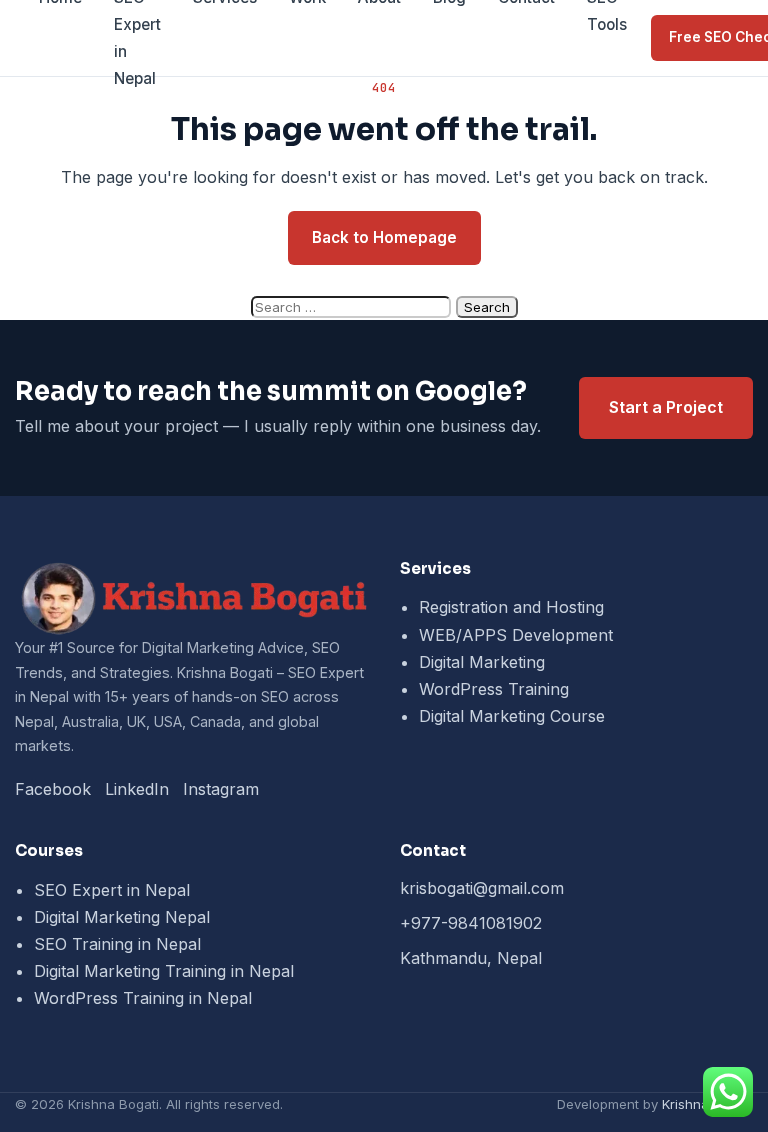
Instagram (221, 789)
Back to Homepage (384, 237)
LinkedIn (137, 789)
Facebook (53, 789)
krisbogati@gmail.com (482, 888)
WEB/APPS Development (516, 635)
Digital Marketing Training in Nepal (164, 971)
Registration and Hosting (511, 607)
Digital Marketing (482, 662)
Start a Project (666, 407)
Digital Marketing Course (512, 716)
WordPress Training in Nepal (143, 998)
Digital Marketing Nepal (122, 917)
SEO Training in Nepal (117, 944)
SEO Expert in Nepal (112, 890)
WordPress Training (494, 689)
